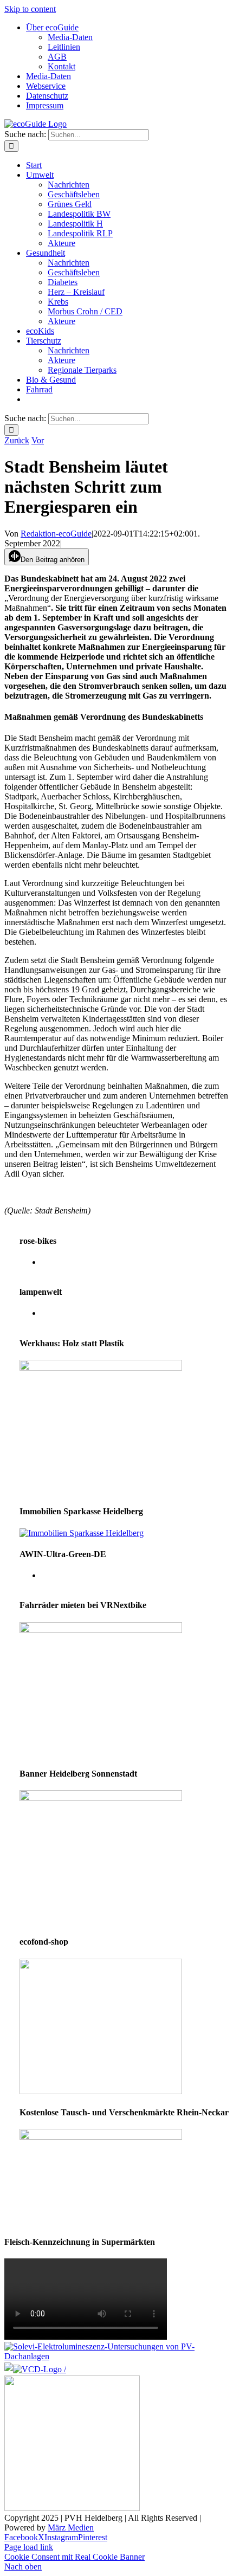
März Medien (71, 2527)
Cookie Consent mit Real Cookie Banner (75, 2557)
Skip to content (30, 9)
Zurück (17, 440)
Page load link (29, 2547)
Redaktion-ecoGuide (56, 534)
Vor (38, 440)
